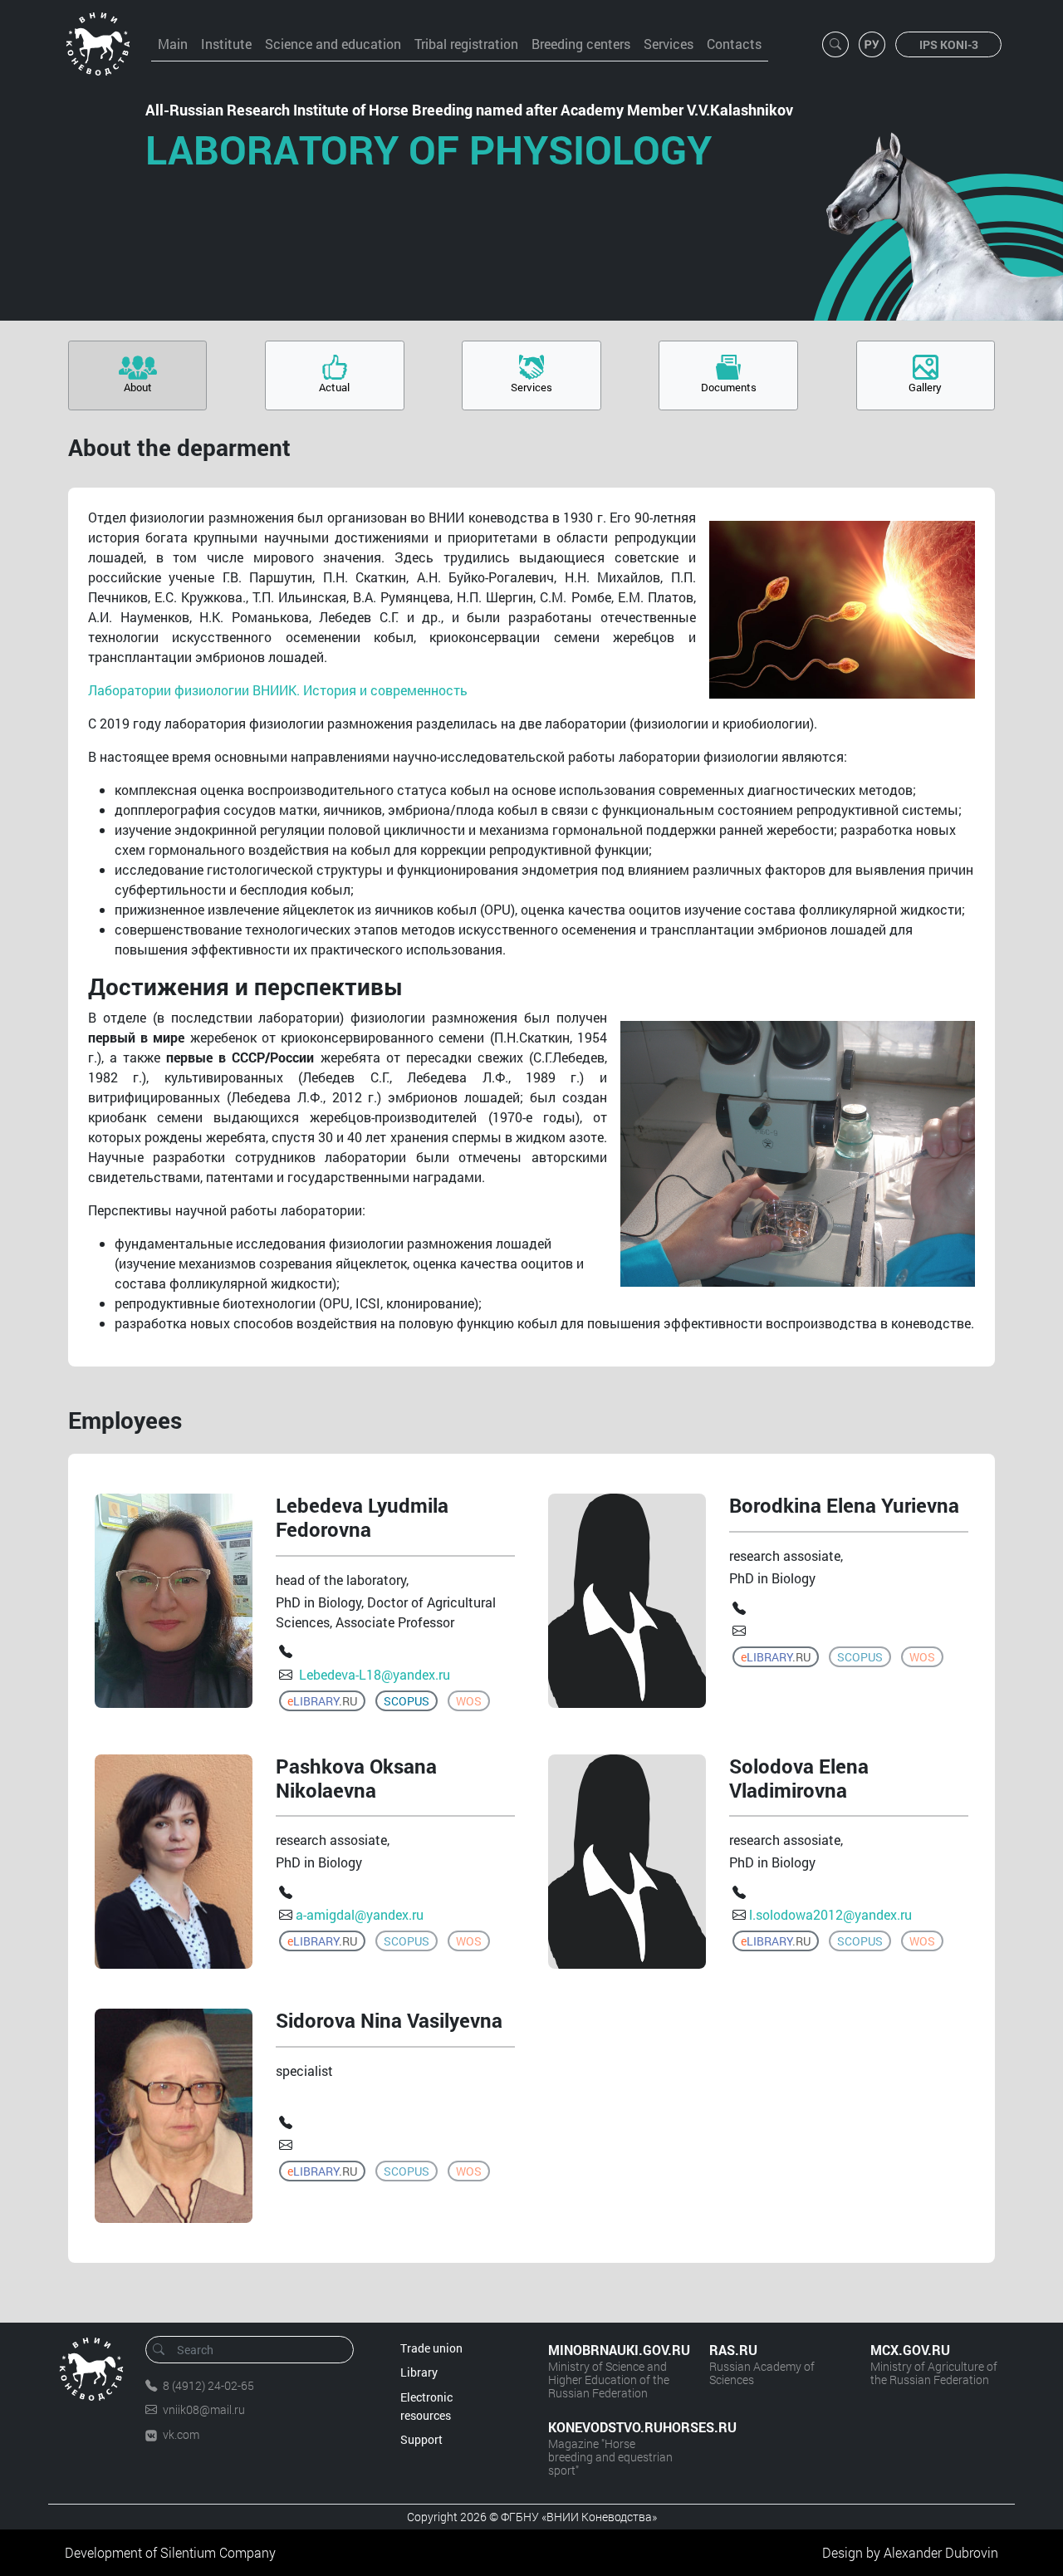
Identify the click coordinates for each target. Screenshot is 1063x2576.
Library (419, 2372)
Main (173, 44)
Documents (729, 387)
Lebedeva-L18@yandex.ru (373, 1674)
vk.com (181, 2434)
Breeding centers (581, 44)
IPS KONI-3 (949, 44)
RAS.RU (733, 2350)
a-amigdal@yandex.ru (360, 1914)
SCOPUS (407, 1701)
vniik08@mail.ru (204, 2409)
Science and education (333, 44)
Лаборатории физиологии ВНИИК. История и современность (278, 690)
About (138, 387)
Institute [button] (226, 44)
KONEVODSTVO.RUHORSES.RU (612, 2427)
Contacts (734, 44)
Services (669, 44)
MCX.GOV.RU (910, 2350)
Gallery (925, 387)
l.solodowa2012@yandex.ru (830, 1914)
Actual (334, 387)
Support (421, 2439)
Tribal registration (466, 44)
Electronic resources (426, 2406)
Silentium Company (218, 2552)
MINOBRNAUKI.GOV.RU (612, 2350)
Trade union (431, 2348)
